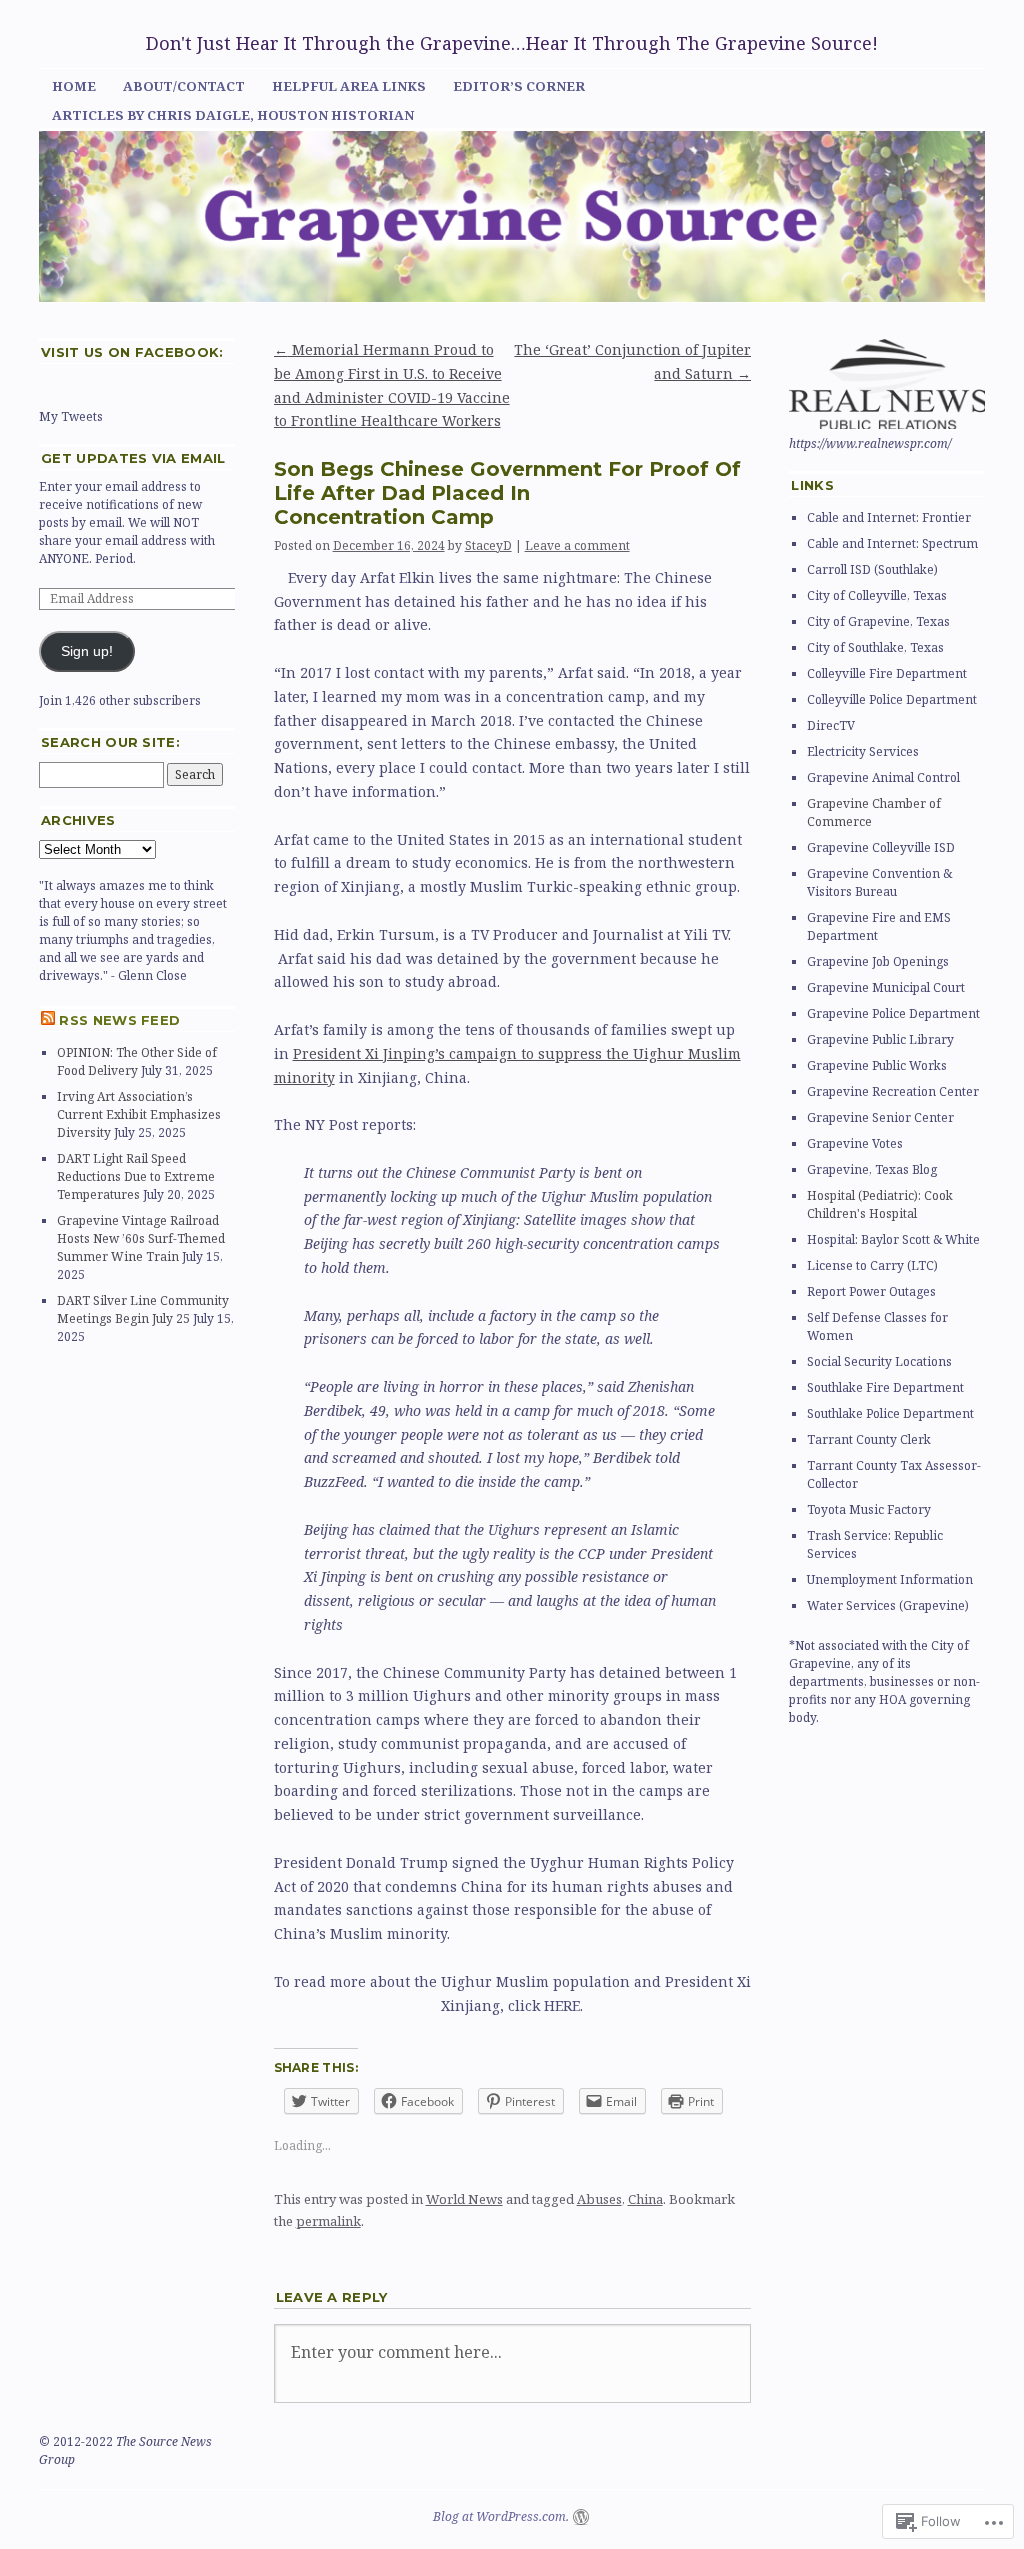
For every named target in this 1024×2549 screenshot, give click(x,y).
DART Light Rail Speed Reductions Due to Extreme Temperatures (136, 1176)
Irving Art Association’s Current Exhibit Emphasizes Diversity (139, 1114)
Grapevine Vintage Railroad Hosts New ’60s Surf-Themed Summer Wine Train (141, 1238)
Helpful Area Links (349, 86)
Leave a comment (577, 545)
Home (74, 86)
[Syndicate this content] (48, 1020)
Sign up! (87, 651)
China (645, 2199)
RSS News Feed (119, 1020)
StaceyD (488, 545)
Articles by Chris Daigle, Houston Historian (233, 115)
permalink (328, 2221)
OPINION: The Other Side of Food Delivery (137, 1061)
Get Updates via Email (133, 458)
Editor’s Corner (519, 86)
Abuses (599, 2199)
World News (464, 2199)
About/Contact (184, 86)
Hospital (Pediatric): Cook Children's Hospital (880, 1204)
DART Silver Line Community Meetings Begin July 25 (143, 1309)
